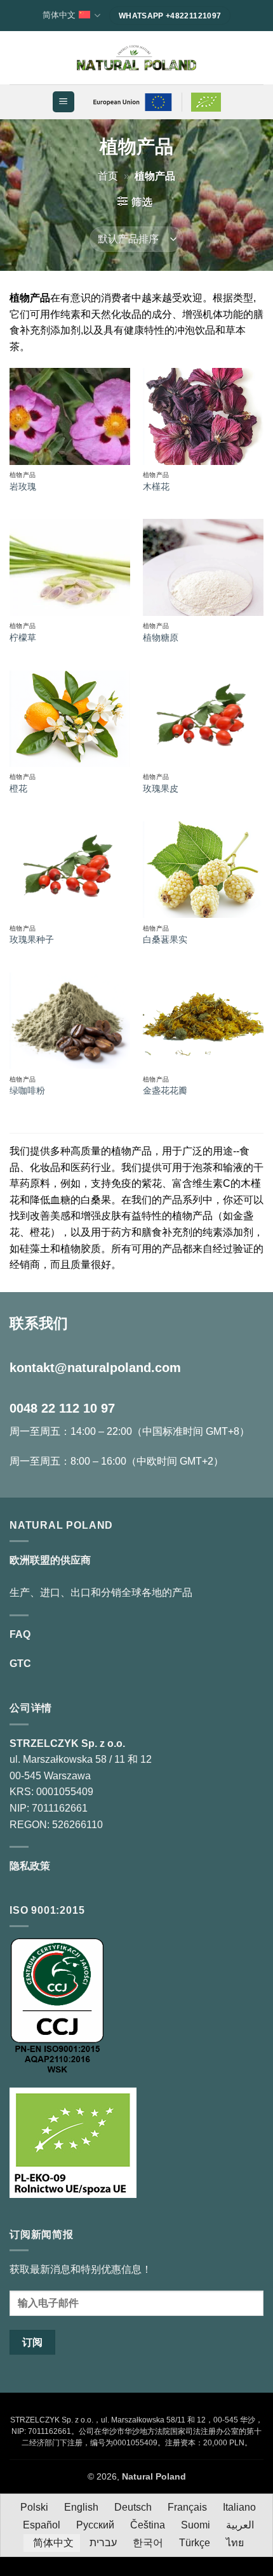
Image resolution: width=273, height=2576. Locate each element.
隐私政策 (30, 1866)
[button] (63, 102)
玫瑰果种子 (32, 940)
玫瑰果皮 (161, 789)
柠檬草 (23, 638)
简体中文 (59, 15)
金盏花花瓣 (165, 1091)
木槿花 (156, 487)
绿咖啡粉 (27, 1091)
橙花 (18, 789)
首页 (108, 176)
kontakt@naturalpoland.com (95, 1368)
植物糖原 (161, 638)
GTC (20, 1664)
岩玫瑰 (23, 487)
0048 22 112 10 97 (62, 1408)
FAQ (20, 1634)
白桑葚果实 (165, 940)
